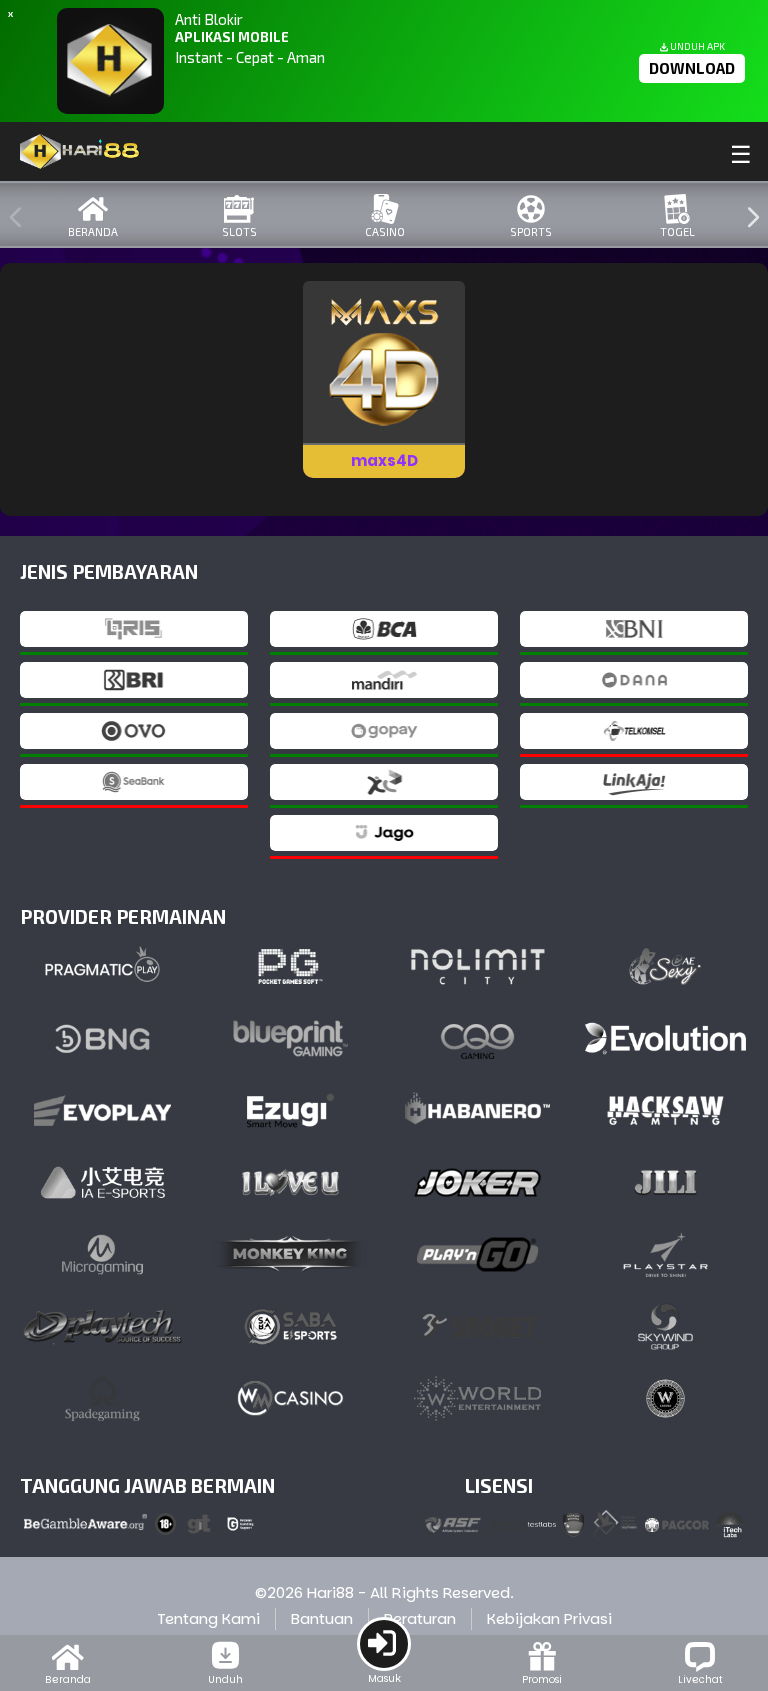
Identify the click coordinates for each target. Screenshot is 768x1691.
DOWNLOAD (692, 68)
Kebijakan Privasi (549, 1618)
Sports (531, 231)
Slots (239, 231)
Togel (677, 231)
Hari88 (330, 1592)
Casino (385, 231)
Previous (11, 218)
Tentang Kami (208, 1618)
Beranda (93, 231)
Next (748, 218)
